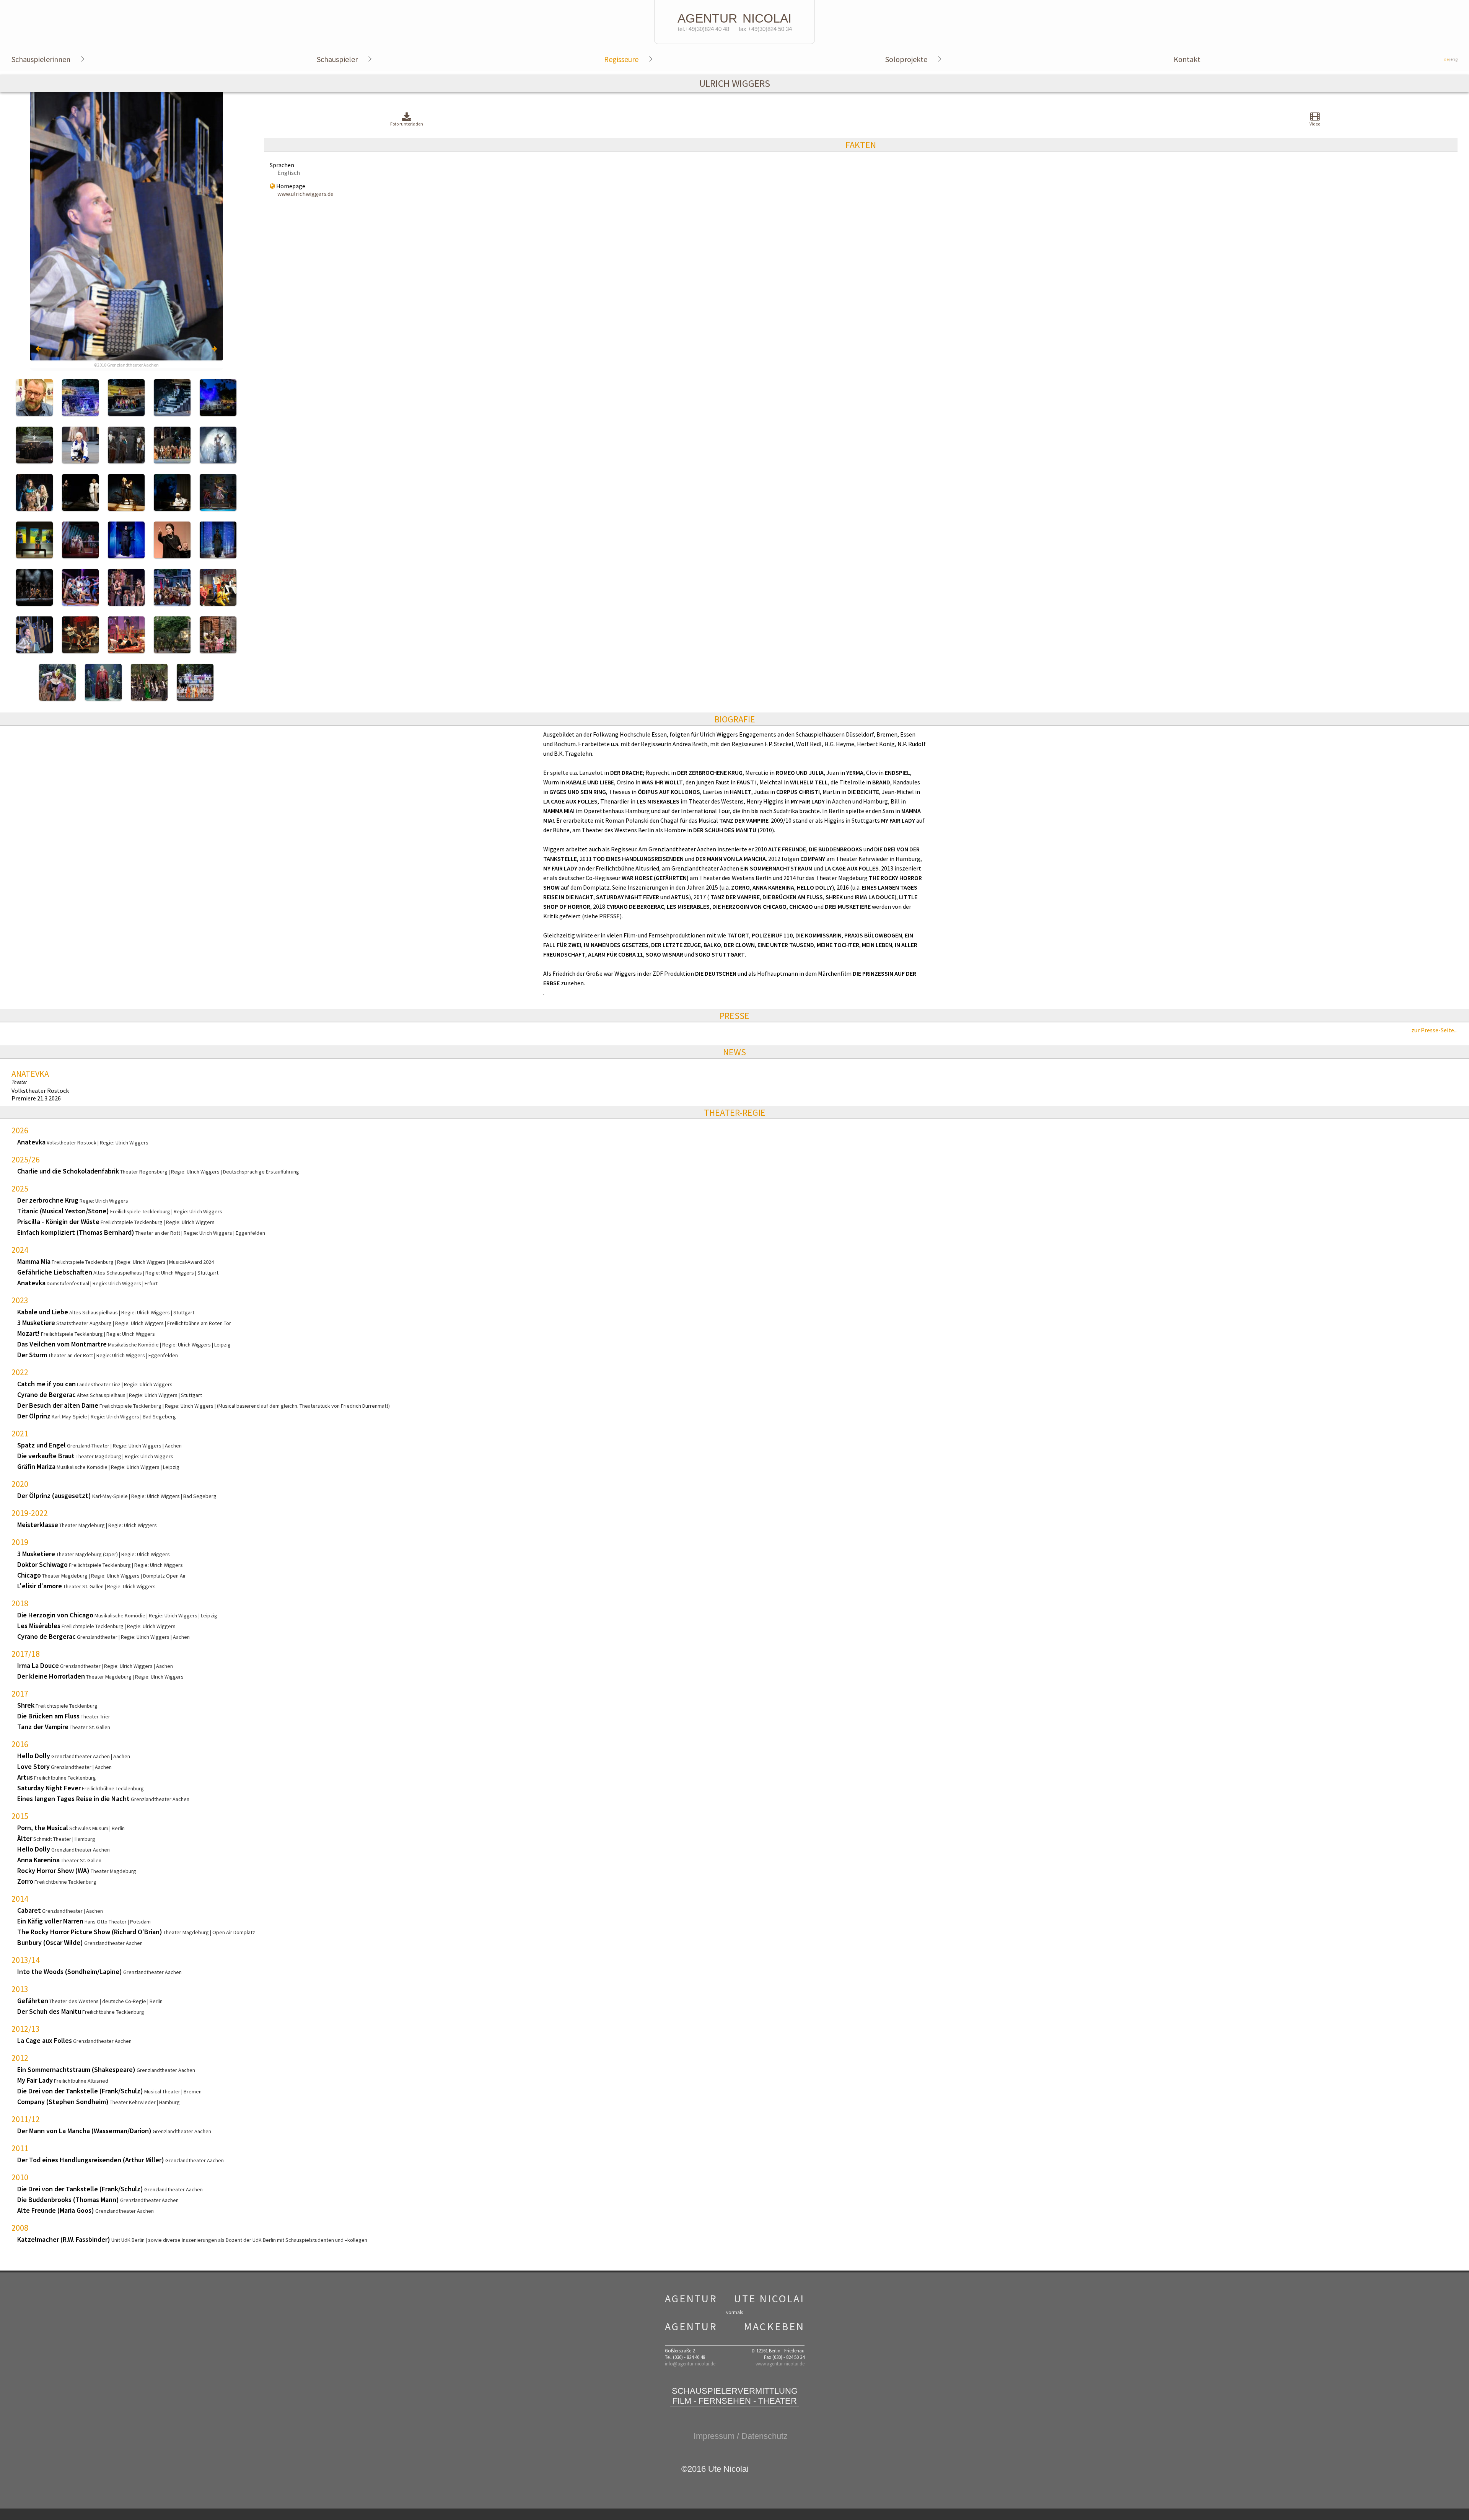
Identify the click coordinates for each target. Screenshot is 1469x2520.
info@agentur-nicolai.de (690, 2364)
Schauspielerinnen (41, 59)
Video (1315, 124)
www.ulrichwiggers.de (305, 194)
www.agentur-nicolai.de (780, 2364)
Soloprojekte (906, 59)
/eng (1451, 59)
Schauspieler (337, 59)
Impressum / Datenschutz (741, 2436)
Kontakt (1187, 59)
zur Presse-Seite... (1434, 1030)
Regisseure (621, 59)
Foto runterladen (407, 124)
